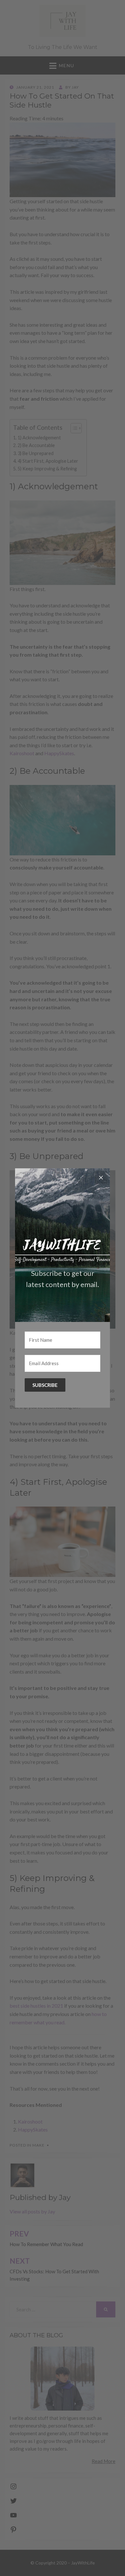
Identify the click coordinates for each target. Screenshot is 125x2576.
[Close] (101, 1177)
